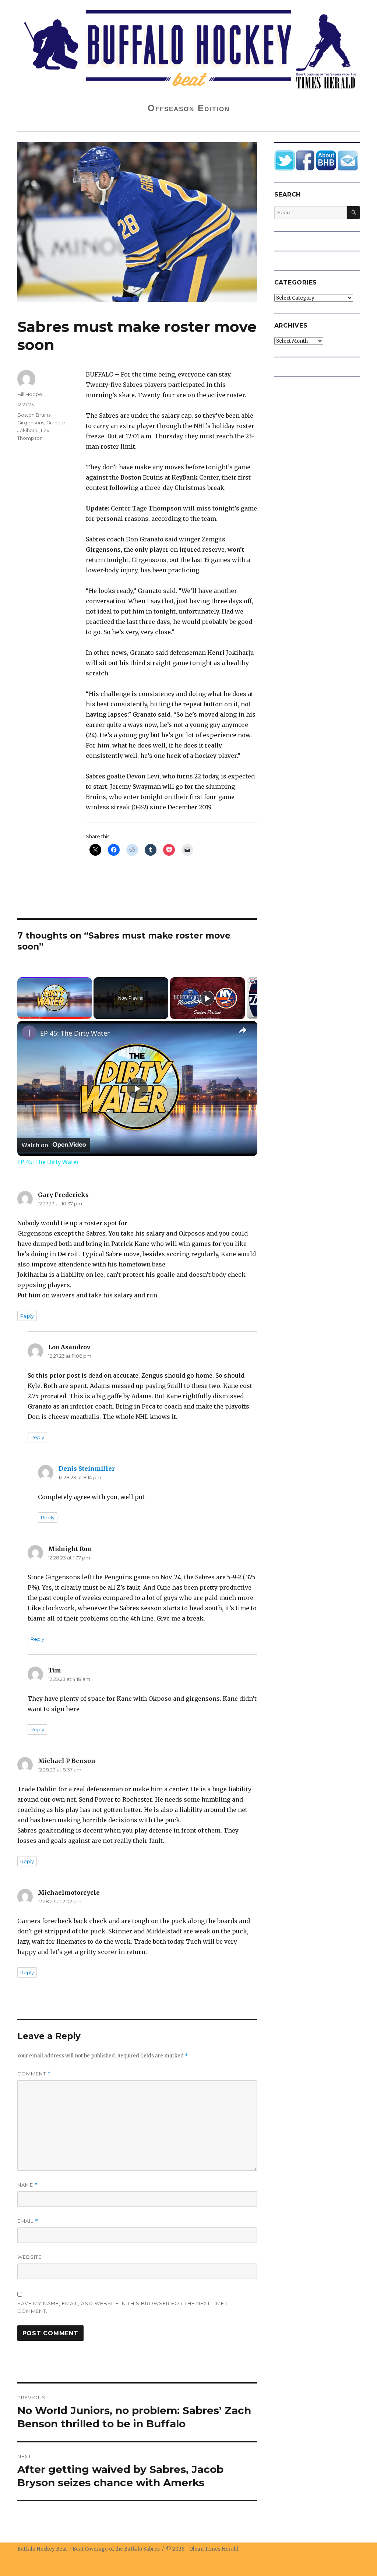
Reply (27, 1316)
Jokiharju (28, 430)
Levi (46, 430)
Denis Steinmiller (87, 1469)
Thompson (30, 438)
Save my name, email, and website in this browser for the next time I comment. (122, 2307)
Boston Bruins (34, 415)
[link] (29, 1033)
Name (28, 2185)
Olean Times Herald (214, 2549)
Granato (56, 423)
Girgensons (31, 423)
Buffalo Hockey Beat (42, 2549)
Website (29, 2257)
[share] (243, 1030)
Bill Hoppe (30, 394)
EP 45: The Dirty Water (75, 1033)
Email (28, 2221)
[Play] (207, 998)
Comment (34, 2074)
